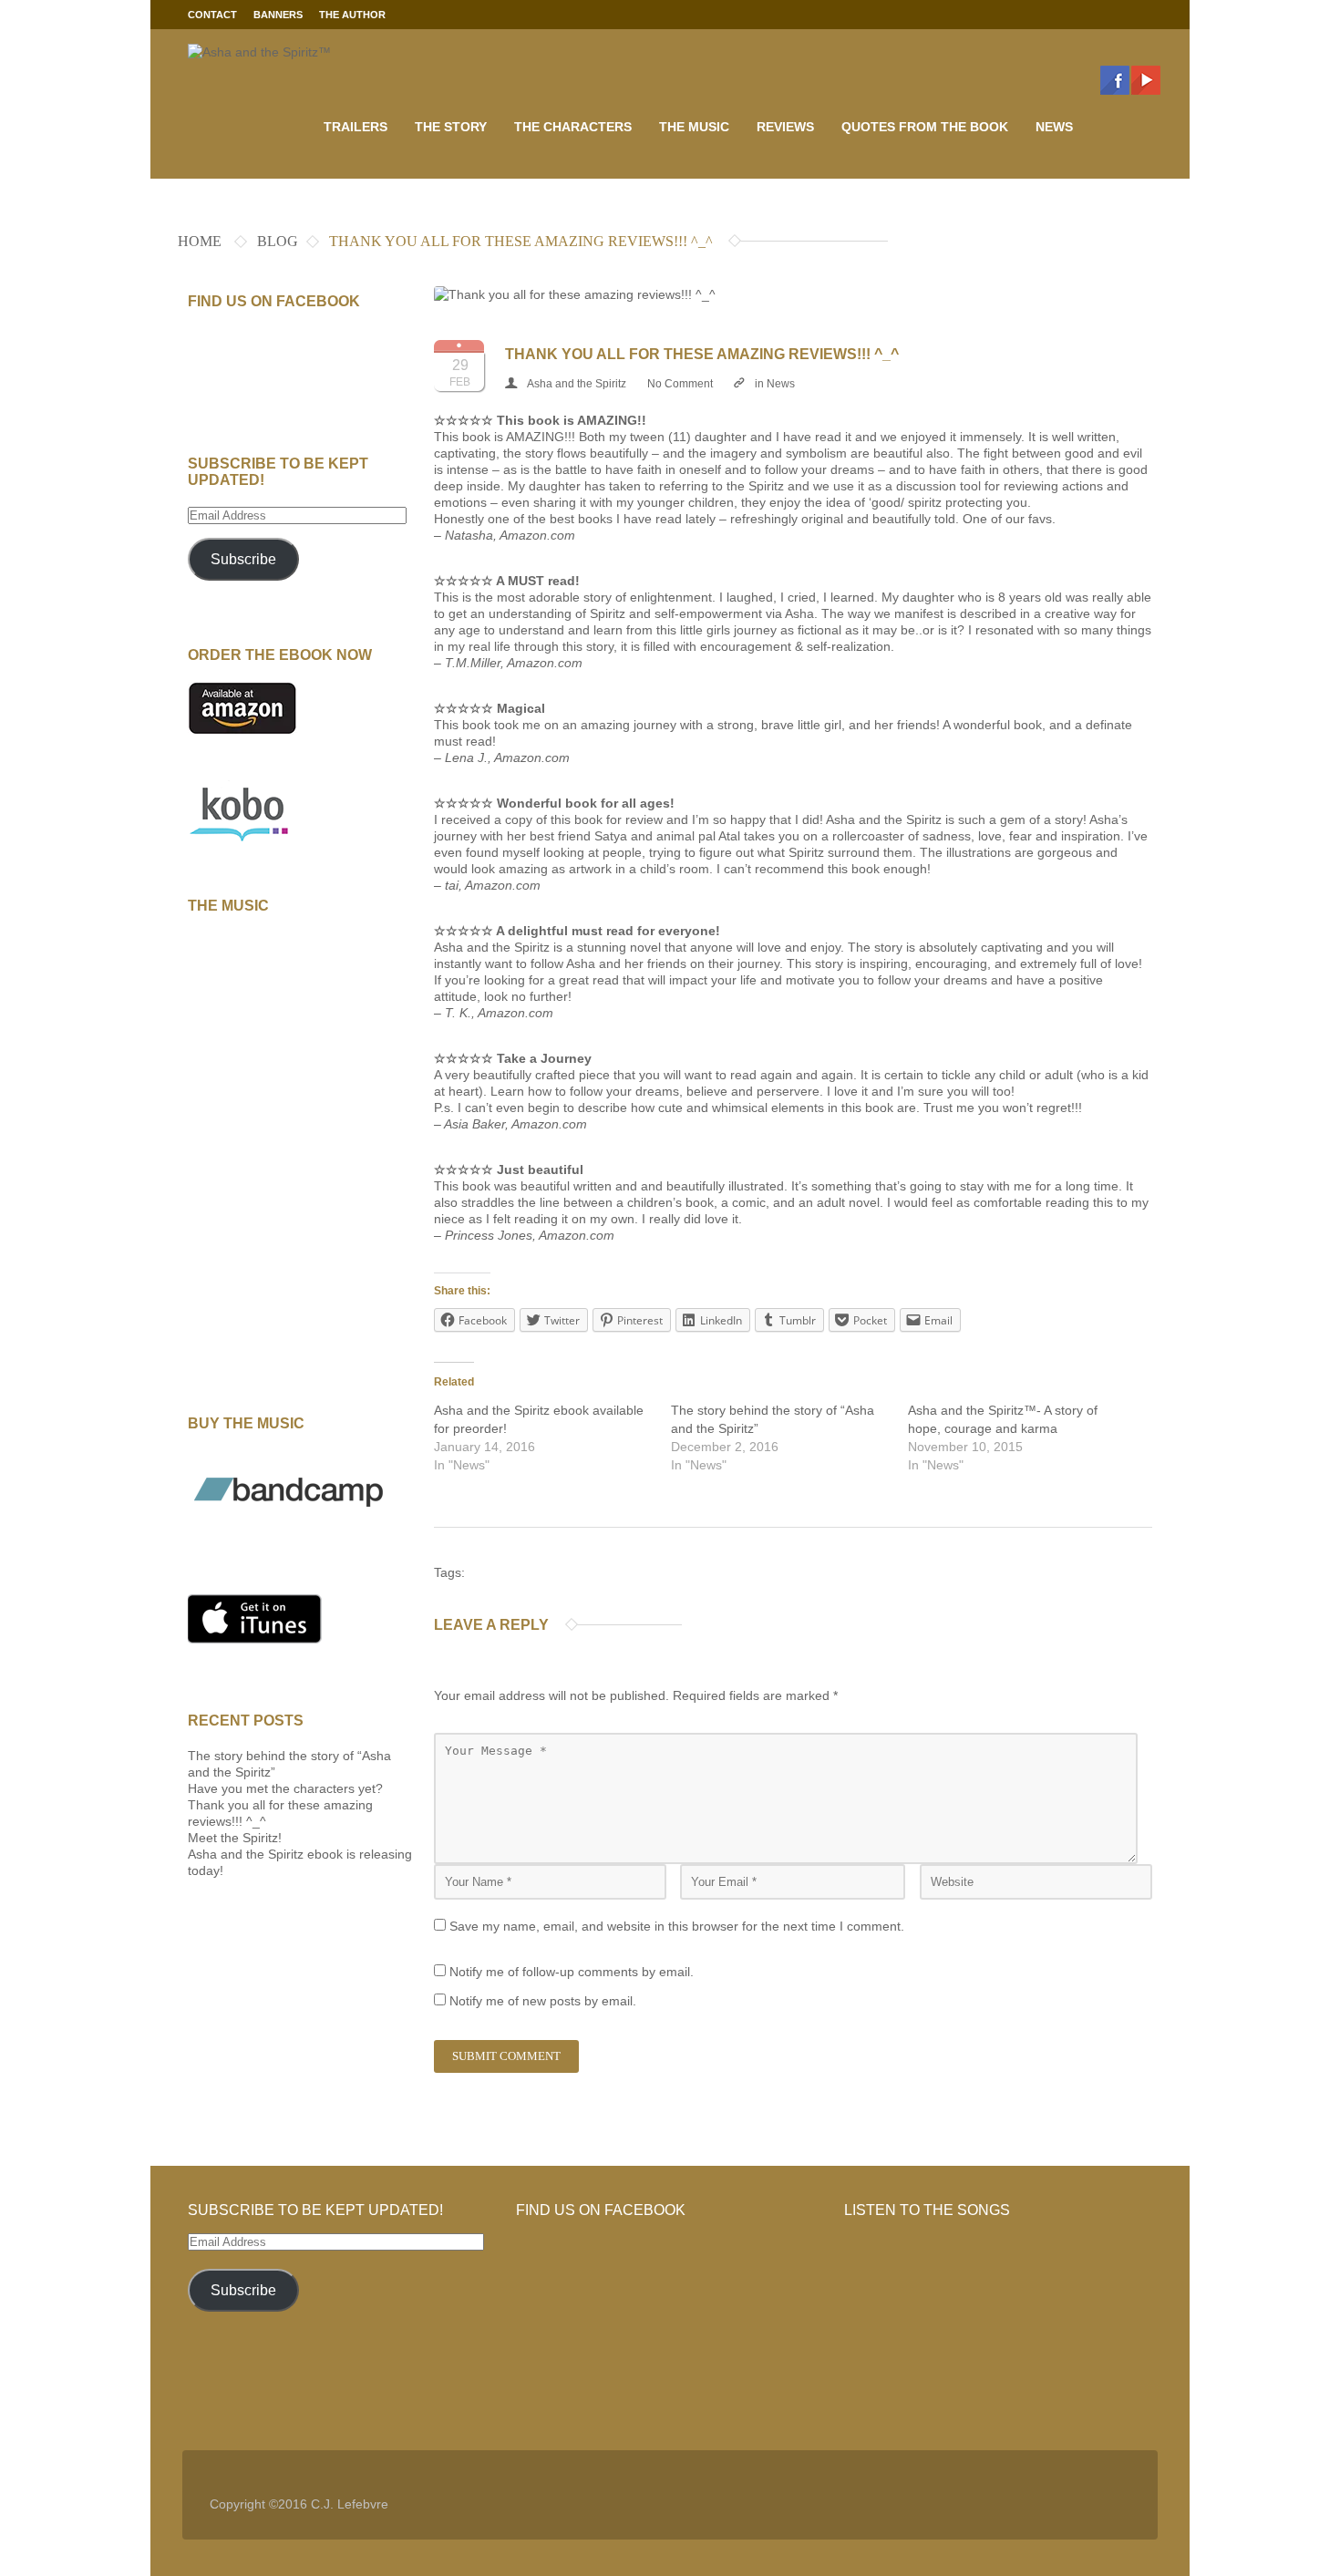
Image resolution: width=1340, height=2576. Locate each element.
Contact (212, 15)
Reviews (785, 127)
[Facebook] (1115, 80)
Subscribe (243, 559)
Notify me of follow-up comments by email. (572, 1972)
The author (352, 15)
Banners (278, 15)
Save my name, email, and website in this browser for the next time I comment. (677, 1926)
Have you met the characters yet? (285, 1788)
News (1054, 127)
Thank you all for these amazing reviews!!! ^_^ (702, 354)
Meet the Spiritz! (235, 1838)
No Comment (680, 384)
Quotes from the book (925, 127)
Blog (278, 241)
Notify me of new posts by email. (543, 2001)
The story (451, 127)
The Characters (573, 127)
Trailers (356, 127)
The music (694, 127)
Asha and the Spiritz (577, 384)
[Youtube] (1146, 80)
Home (200, 241)
